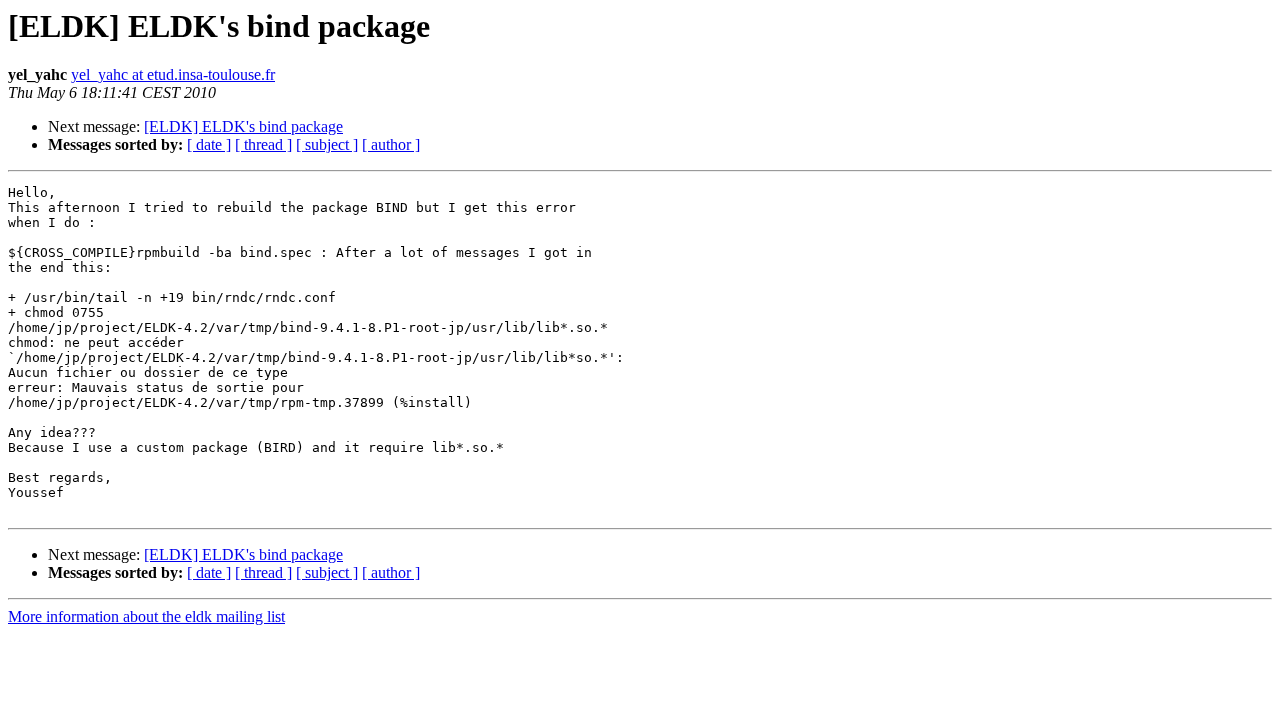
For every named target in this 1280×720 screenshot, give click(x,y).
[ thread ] (263, 144)
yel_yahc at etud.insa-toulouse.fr (173, 74)
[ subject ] (327, 144)
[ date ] (209, 144)
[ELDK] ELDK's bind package (243, 126)
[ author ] (391, 144)
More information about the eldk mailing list (146, 616)
